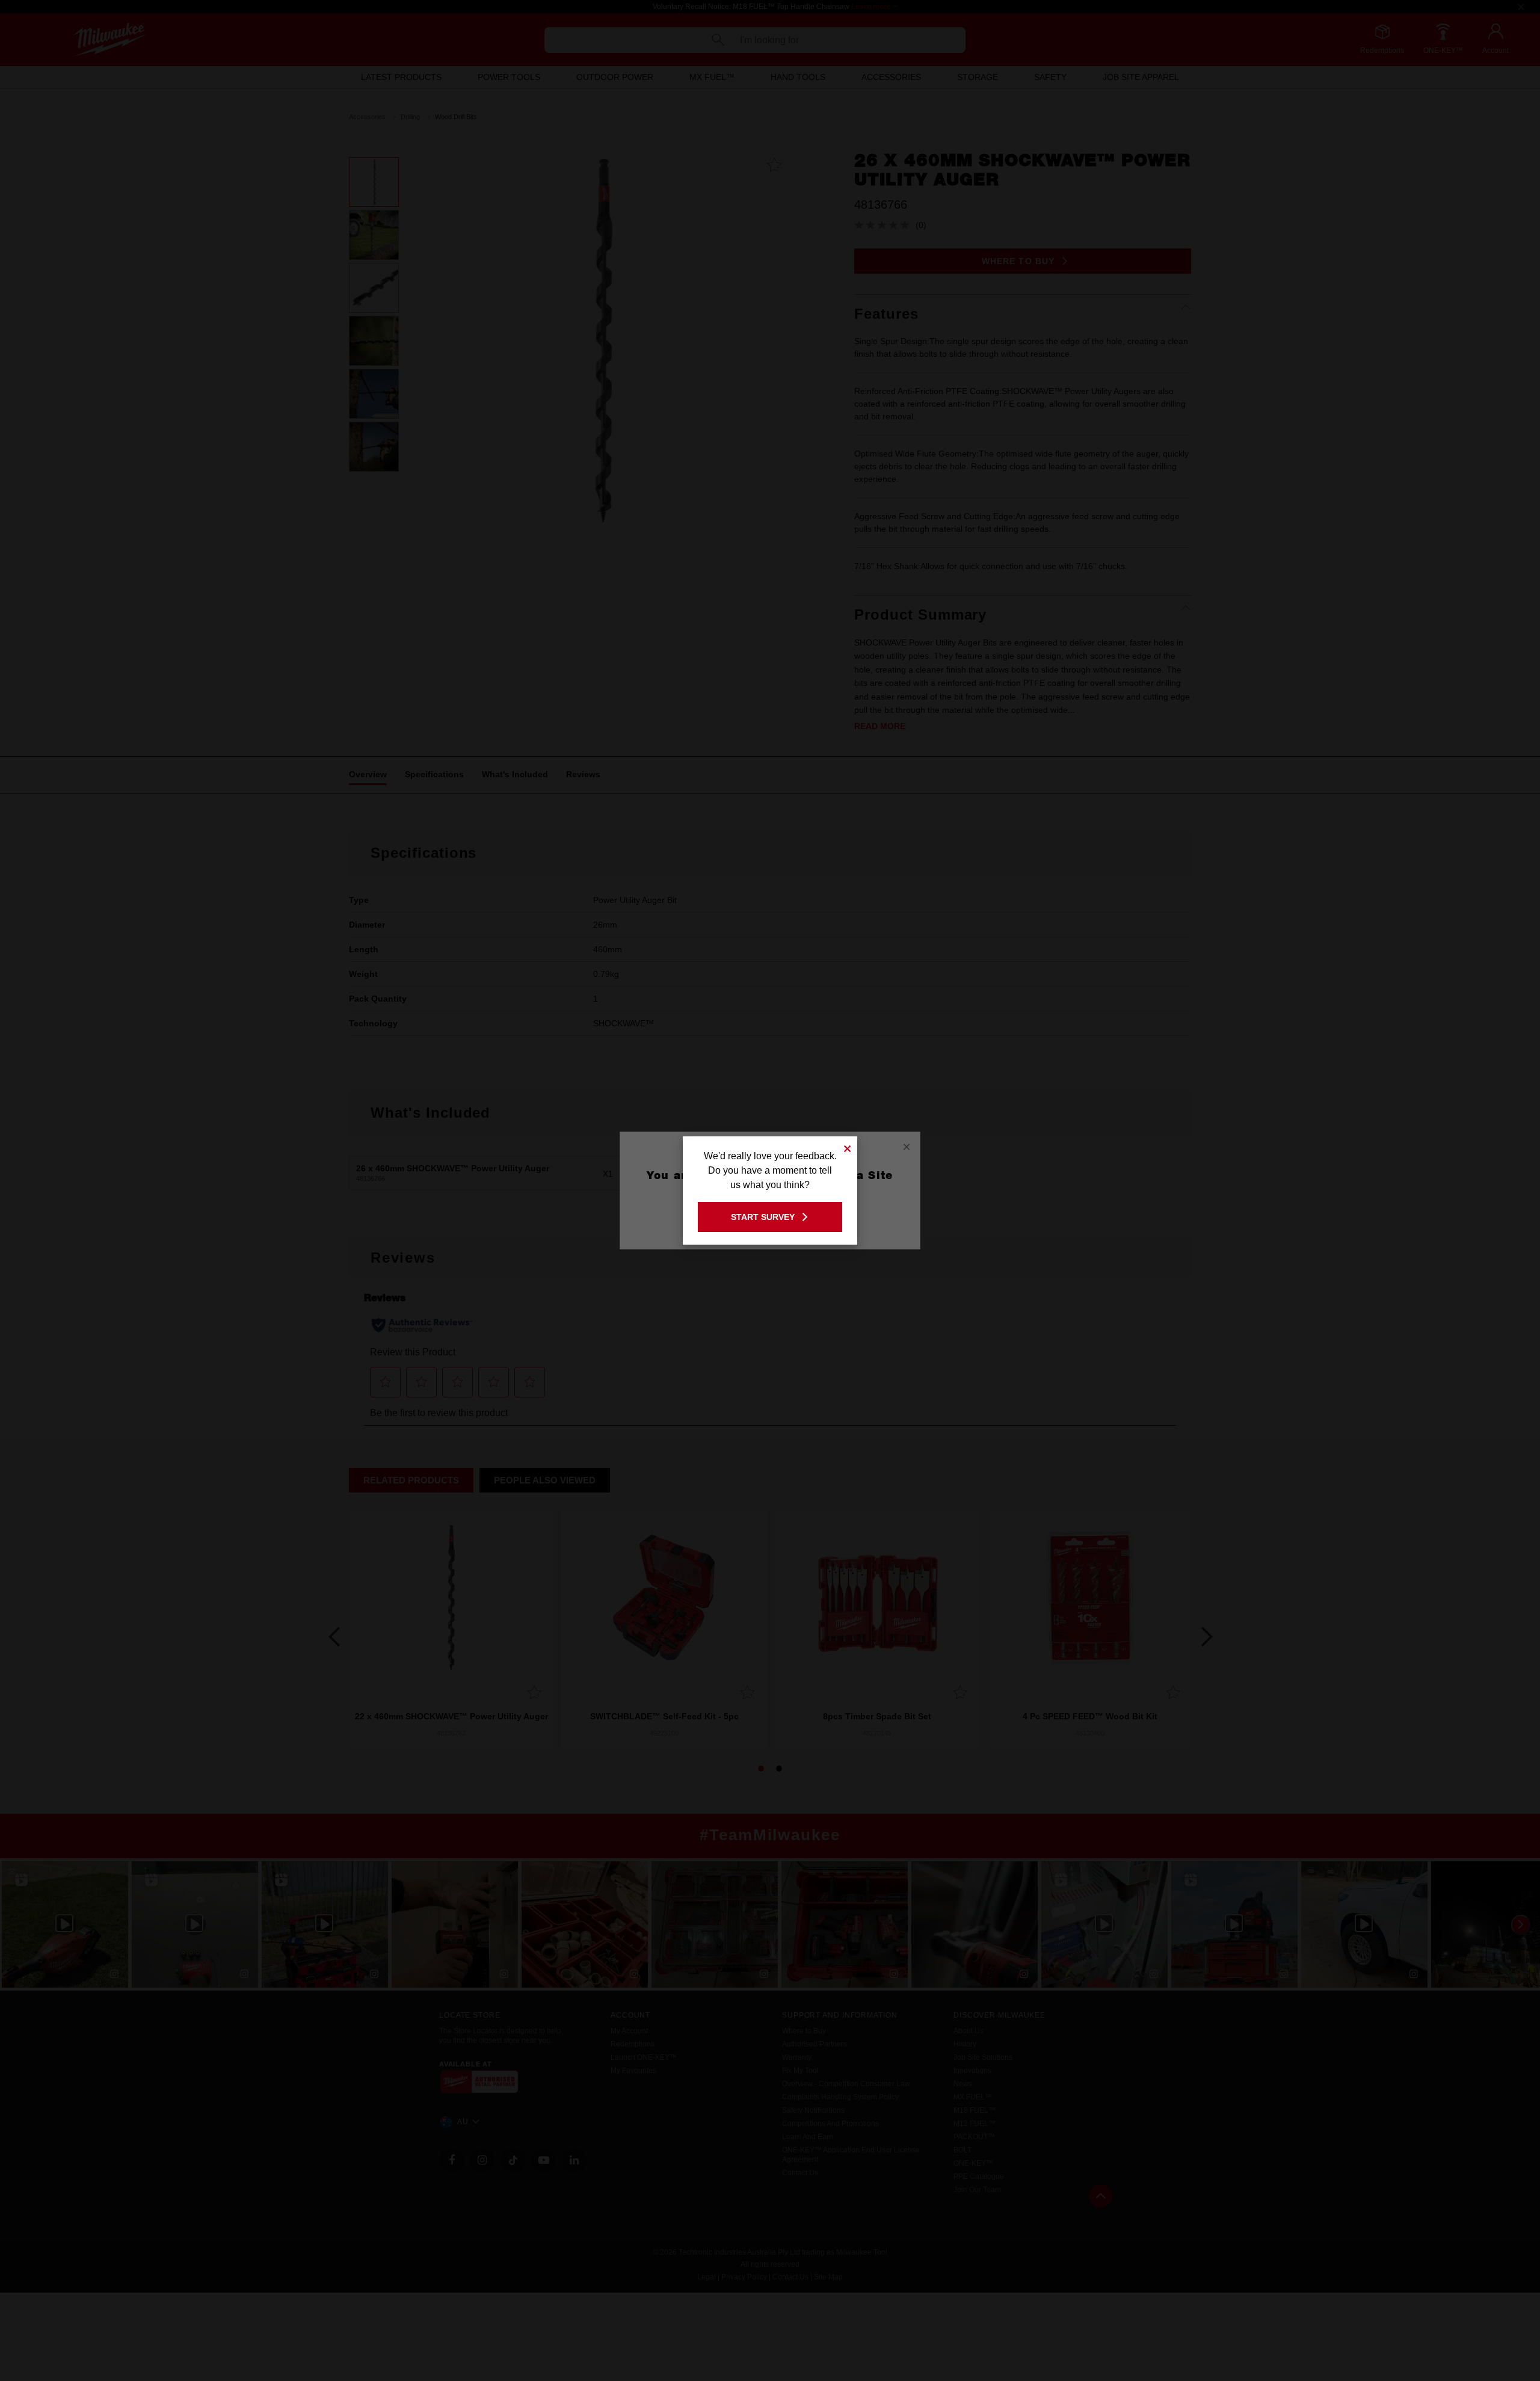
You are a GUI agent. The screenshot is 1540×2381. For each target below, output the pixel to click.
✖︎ (848, 1147)
